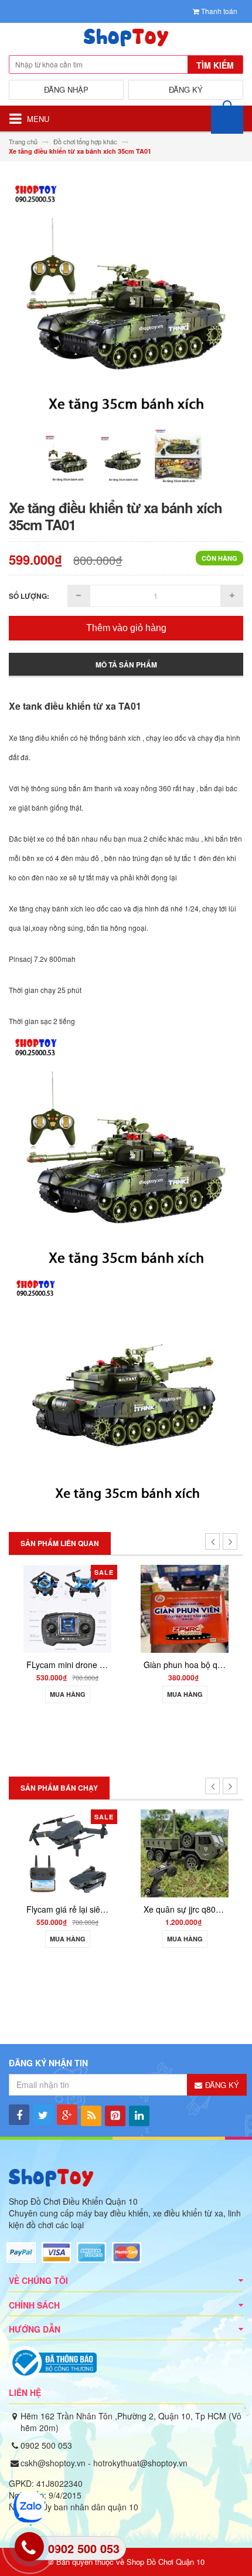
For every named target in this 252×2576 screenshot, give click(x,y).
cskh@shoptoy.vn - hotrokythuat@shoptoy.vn (104, 2463)
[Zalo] (28, 2507)
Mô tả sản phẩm (126, 665)
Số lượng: (29, 596)
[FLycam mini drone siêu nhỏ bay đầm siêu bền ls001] (67, 1607)
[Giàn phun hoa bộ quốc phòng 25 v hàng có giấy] (185, 1607)
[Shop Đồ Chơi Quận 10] (126, 40)
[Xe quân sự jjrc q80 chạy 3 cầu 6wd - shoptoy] (185, 1852)
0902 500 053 (46, 2445)
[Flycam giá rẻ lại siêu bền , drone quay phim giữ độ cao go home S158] (67, 1852)
